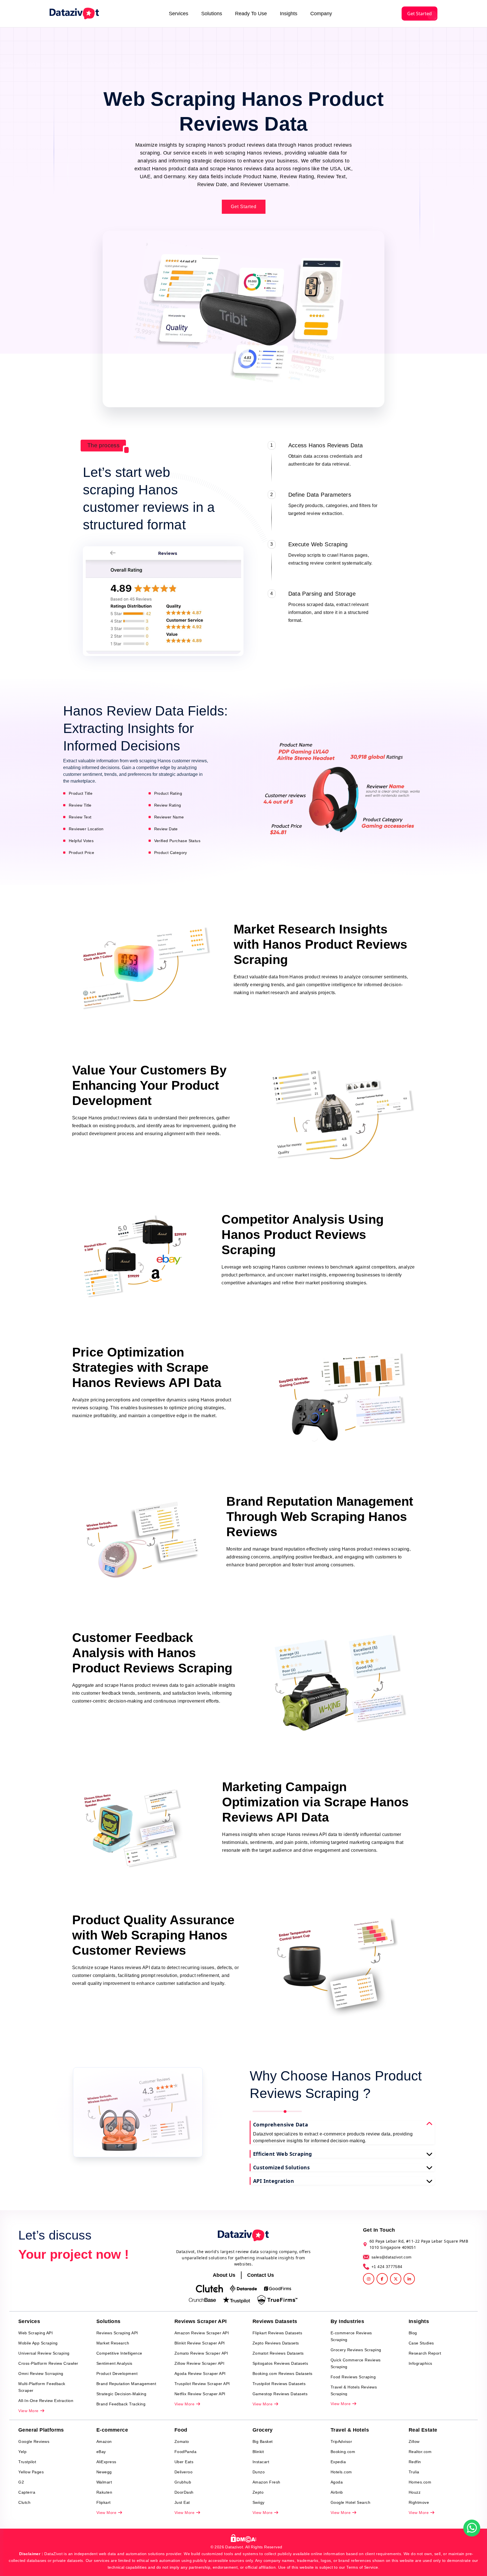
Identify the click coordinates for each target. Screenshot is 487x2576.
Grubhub (183, 2482)
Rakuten (104, 2492)
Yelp (22, 2452)
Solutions (212, 14)
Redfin (415, 2462)
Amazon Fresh (266, 2482)
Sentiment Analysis (114, 2363)
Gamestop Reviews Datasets (280, 2394)
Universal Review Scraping (44, 2353)
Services (179, 14)
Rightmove (419, 2502)
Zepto (258, 2492)
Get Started (420, 14)
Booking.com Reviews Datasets (283, 2374)
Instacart (261, 2462)
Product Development (117, 2374)
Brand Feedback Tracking (121, 2404)
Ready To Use (251, 14)
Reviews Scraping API (117, 2333)
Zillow (414, 2441)
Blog (413, 2333)
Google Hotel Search (351, 2502)
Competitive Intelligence (119, 2353)
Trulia (414, 2472)
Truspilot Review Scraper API (202, 2384)
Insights (289, 14)
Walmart (104, 2482)
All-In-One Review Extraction (46, 2401)
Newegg (104, 2472)
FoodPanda (186, 2452)
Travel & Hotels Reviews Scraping (354, 2390)
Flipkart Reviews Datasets (277, 2333)
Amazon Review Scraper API (202, 2333)
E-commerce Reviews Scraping (351, 2336)
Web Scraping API (36, 2333)
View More (29, 2411)
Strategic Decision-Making (121, 2394)
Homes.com (420, 2482)
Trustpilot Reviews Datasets (279, 2384)
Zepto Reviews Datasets (276, 2343)
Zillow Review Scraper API (200, 2363)
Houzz (415, 2492)
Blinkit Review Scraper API (200, 2343)
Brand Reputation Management (126, 2384)
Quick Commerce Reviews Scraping (356, 2363)
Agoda (337, 2482)
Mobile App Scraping (38, 2343)
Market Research (113, 2343)
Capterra (27, 2492)
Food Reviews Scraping (353, 2377)
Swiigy (259, 2502)
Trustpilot (27, 2462)
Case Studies (421, 2343)
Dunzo (259, 2472)
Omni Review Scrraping (41, 2374)
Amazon (104, 2441)
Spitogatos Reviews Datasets (280, 2363)
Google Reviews (34, 2441)
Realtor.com (420, 2452)
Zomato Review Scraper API (201, 2353)
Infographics (420, 2363)
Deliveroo (184, 2472)
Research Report (425, 2353)
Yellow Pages (31, 2472)
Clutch (24, 2502)
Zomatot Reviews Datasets (278, 2353)
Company (321, 14)
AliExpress (106, 2462)
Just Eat (182, 2502)
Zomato (182, 2441)
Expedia (338, 2462)
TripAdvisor (341, 2441)
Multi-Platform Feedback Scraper (42, 2387)
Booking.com (343, 2452)
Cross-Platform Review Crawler (48, 2363)
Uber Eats (184, 2462)
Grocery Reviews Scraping (356, 2350)
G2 (21, 2482)
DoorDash (184, 2492)
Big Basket (263, 2441)
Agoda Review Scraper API (200, 2374)
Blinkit (258, 2452)
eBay (101, 2452)
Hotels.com (341, 2472)
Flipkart (104, 2502)
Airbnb (337, 2492)
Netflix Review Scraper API (200, 2394)
